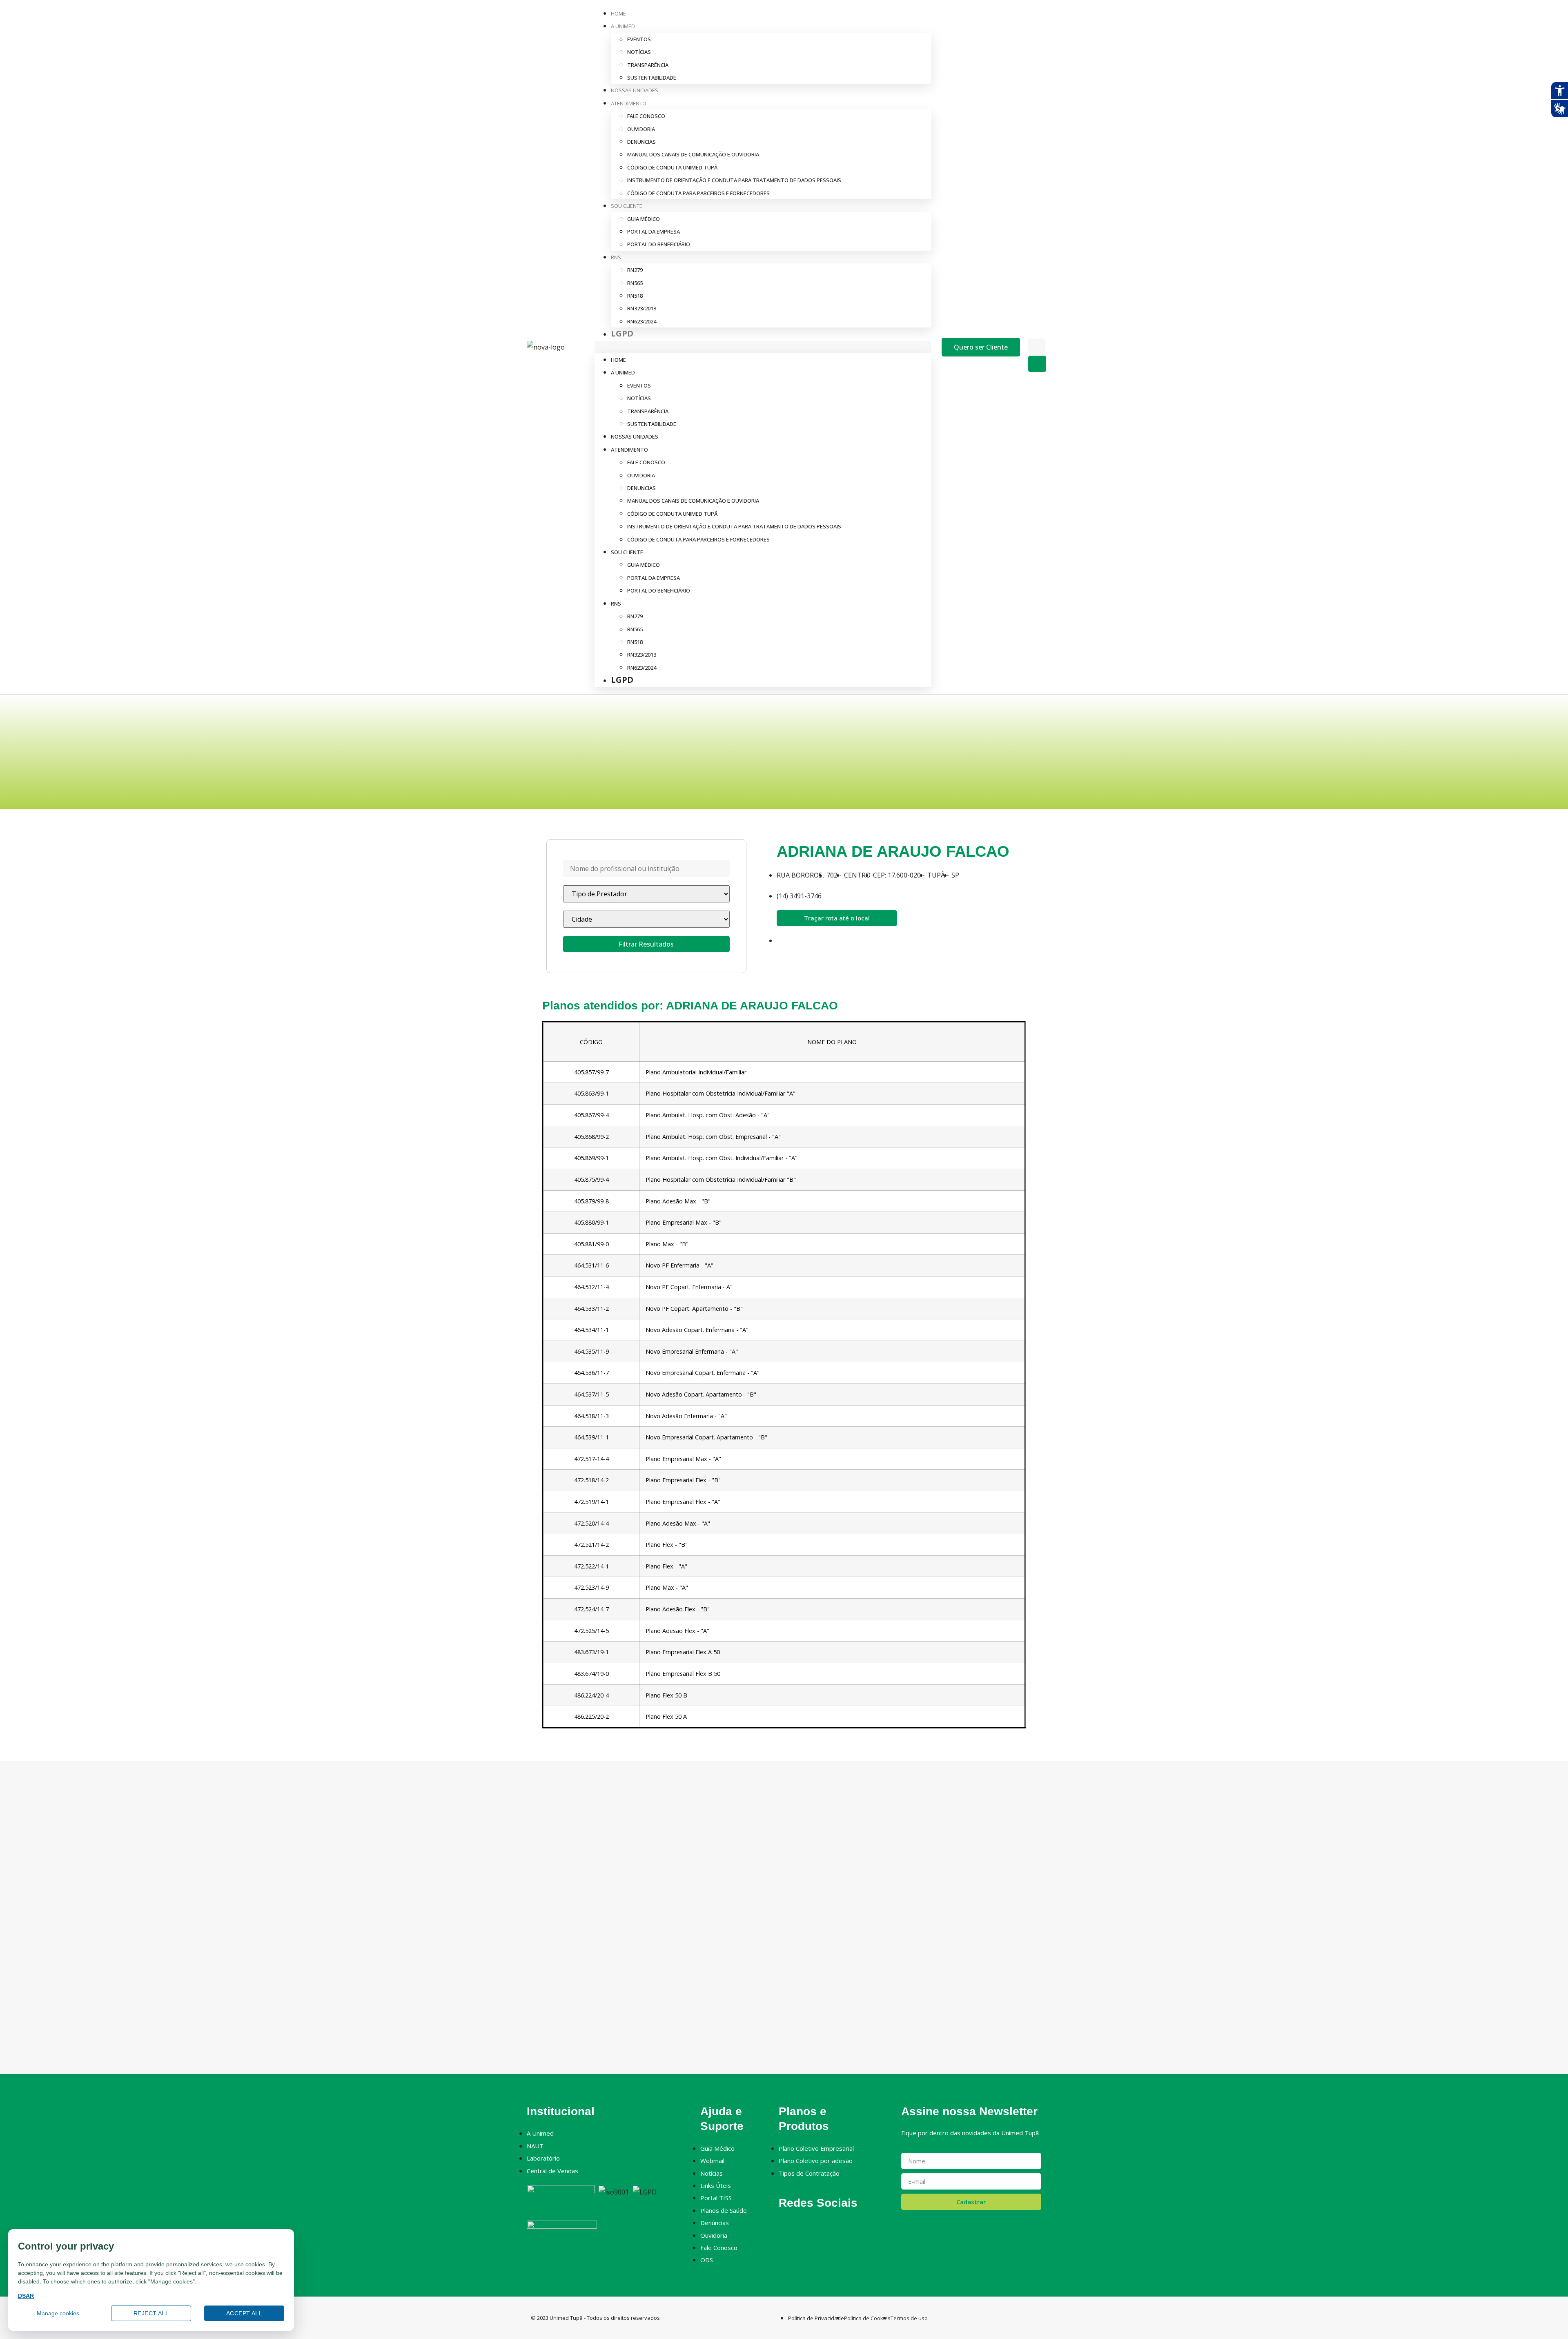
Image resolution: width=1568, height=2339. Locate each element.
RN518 (635, 296)
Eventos (639, 39)
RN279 (635, 270)
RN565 (635, 283)
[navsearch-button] (1033, 330)
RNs (616, 257)
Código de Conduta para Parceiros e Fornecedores (698, 193)
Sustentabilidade (652, 78)
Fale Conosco (646, 116)
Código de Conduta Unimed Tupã (672, 167)
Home (618, 13)
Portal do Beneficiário (659, 244)
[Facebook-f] (784, 2224)
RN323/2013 (642, 308)
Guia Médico (644, 219)
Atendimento (629, 103)
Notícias (639, 52)
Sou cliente (627, 206)
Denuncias (641, 142)
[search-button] (1037, 364)
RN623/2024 (642, 321)
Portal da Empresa (654, 232)
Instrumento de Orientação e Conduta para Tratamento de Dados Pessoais (734, 180)
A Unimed (623, 26)
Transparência (648, 65)
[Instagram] (798, 2224)
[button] (763, 347)
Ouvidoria (641, 129)
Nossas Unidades (635, 90)
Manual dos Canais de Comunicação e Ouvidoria (693, 154)
